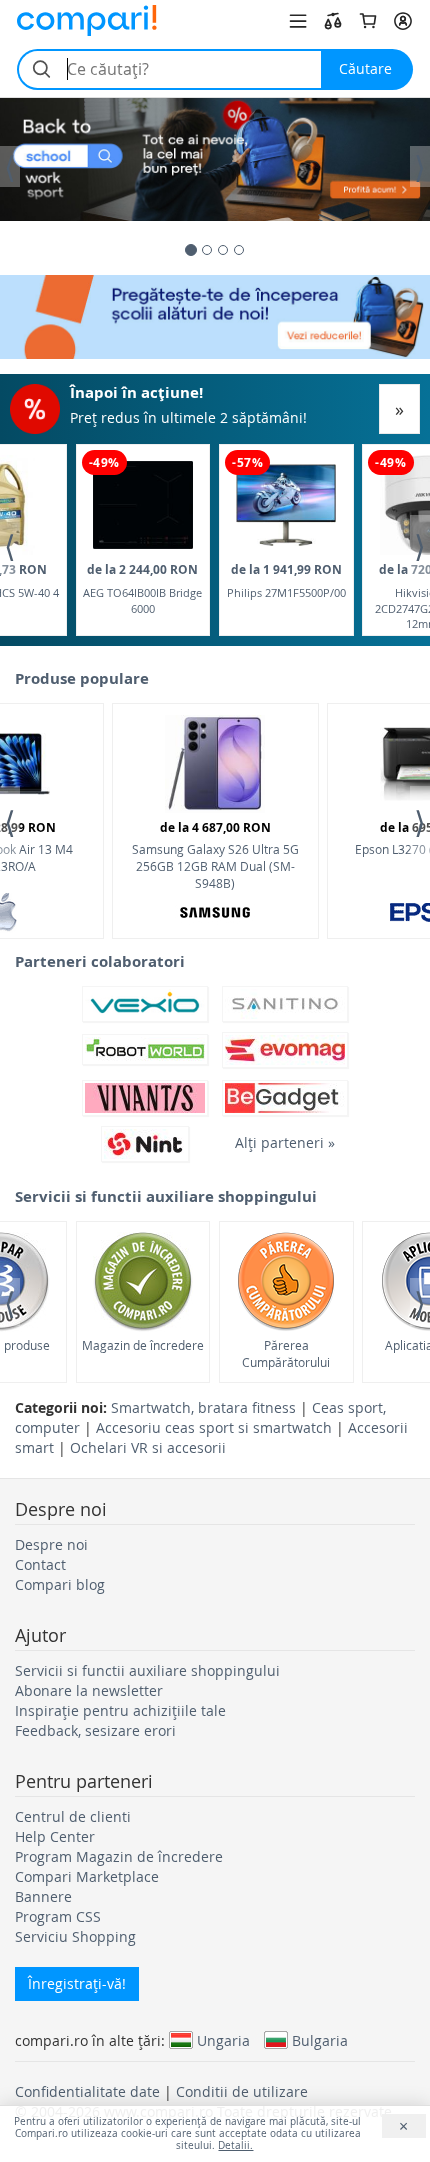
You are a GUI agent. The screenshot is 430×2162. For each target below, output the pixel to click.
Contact (40, 1564)
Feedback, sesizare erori (95, 1730)
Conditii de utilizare (242, 2091)
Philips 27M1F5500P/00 (286, 580)
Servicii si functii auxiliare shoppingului (147, 1670)
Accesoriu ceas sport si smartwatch (214, 1427)
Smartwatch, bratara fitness (203, 1407)
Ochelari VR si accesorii (148, 1447)
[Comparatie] (333, 21)
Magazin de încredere (143, 1345)
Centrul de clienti (73, 1816)
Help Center (55, 1836)
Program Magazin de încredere (119, 1856)
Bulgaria (320, 2040)
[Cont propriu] (403, 21)
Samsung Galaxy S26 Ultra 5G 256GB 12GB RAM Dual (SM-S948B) (215, 855)
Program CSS (58, 1916)
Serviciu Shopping (75, 1936)
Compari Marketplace (87, 1876)
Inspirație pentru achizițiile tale (120, 1710)
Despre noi (51, 1544)
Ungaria (223, 2040)
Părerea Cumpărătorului (286, 1353)
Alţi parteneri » (285, 1142)
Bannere (43, 1896)
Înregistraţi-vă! (77, 1983)
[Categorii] (298, 21)
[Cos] (368, 21)
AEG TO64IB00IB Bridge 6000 (142, 588)
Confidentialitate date (87, 2091)
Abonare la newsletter (89, 1690)
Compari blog (60, 1584)
